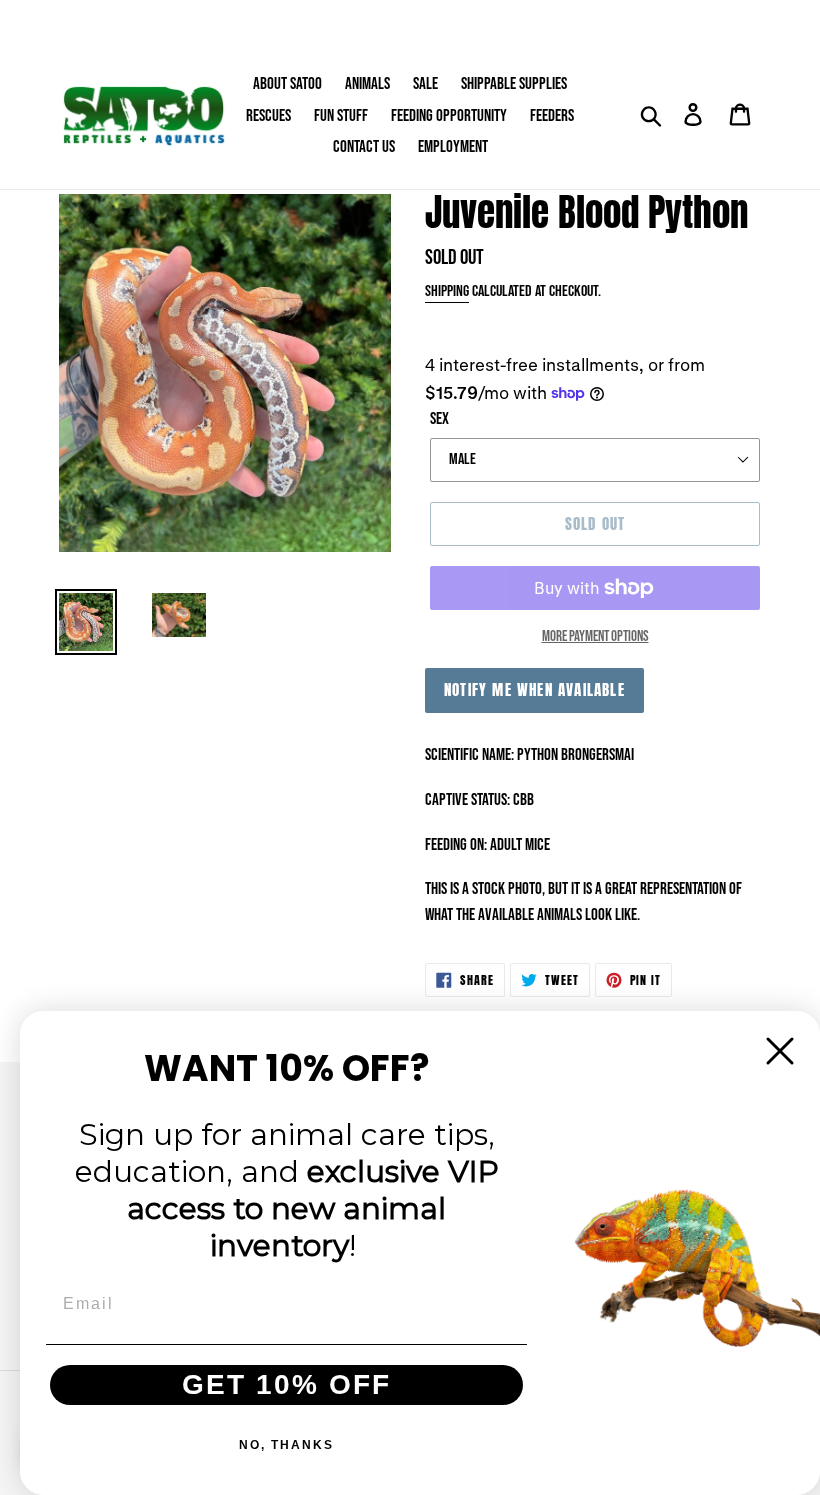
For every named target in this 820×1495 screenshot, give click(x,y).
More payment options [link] (595, 636)
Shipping (447, 291)
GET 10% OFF (286, 1384)
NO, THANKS (286, 1445)
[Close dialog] (780, 1051)
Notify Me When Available (534, 689)
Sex (439, 419)
